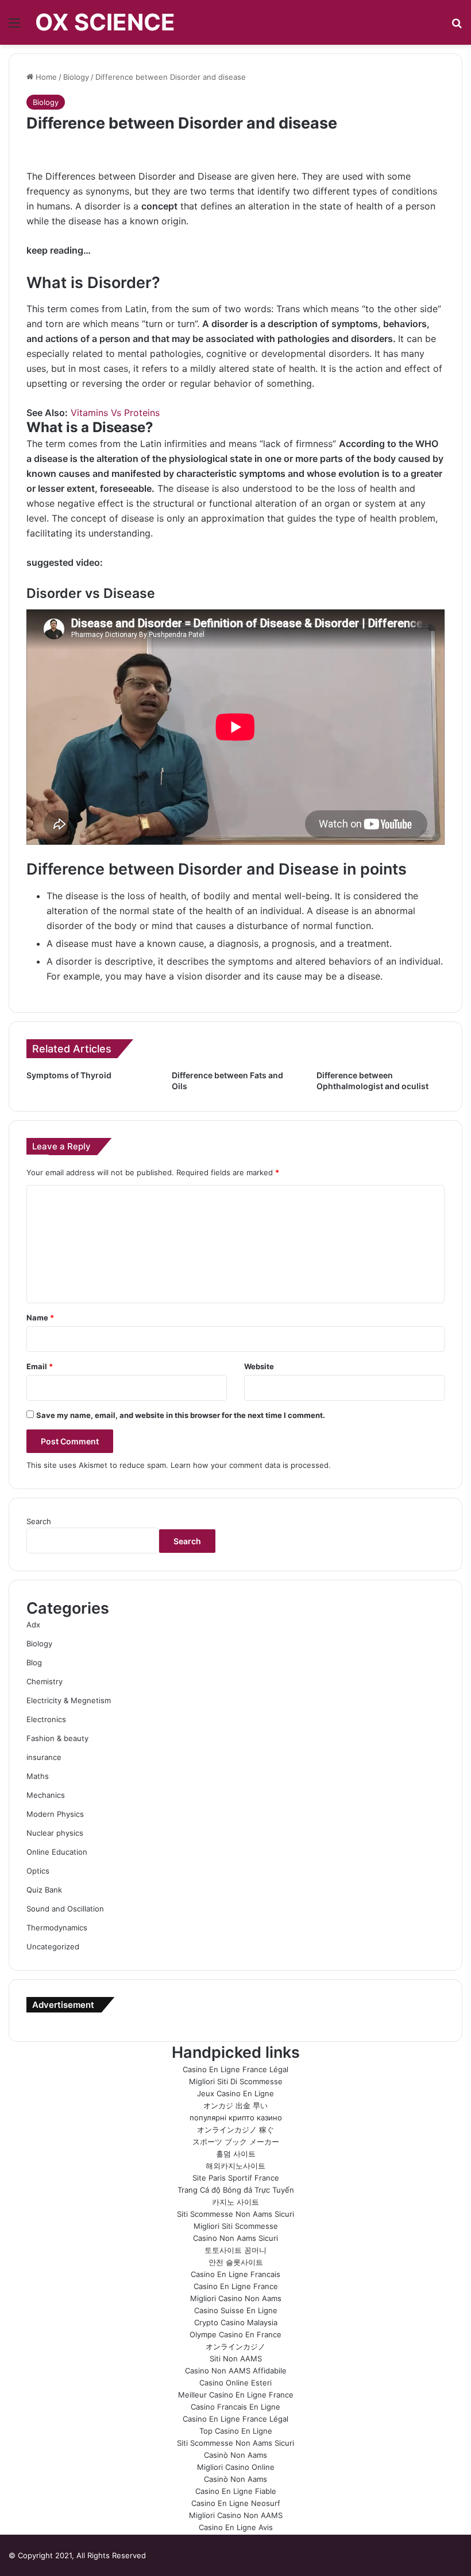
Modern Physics (55, 1814)
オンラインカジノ (235, 2346)
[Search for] (457, 27)
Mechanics (46, 1795)
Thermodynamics (57, 1928)
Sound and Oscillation (65, 1909)
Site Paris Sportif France (236, 2178)
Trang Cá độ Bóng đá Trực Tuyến (236, 2190)
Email (40, 1366)
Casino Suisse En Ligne (236, 2310)
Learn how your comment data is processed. (251, 1465)
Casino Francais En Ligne (235, 2407)
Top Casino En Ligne (236, 2431)
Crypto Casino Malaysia (236, 2322)
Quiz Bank (44, 1890)
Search (39, 1521)
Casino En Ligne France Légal (235, 2069)
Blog (34, 1662)
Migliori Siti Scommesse (236, 2226)
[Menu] (14, 27)
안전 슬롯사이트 (236, 2262)
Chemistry (45, 1681)
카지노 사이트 (235, 2202)
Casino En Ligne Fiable (236, 2491)
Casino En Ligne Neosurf (236, 2503)
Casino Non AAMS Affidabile (236, 2371)
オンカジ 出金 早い (235, 2105)
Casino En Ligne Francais (235, 2274)
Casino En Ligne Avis (236, 2527)
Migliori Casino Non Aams (236, 2298)
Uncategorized (53, 1946)
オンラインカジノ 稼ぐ (235, 2130)
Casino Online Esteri (235, 2383)
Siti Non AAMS (236, 2359)
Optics (38, 1871)
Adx (33, 1625)
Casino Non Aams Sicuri (235, 2238)
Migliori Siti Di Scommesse (236, 2081)
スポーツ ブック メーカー (236, 2142)
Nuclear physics (55, 1833)
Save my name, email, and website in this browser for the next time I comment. (181, 1415)
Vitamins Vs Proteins (115, 413)
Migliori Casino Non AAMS (236, 2515)
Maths (38, 1776)
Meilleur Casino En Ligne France (236, 2395)
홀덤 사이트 (236, 2154)
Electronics (46, 1719)
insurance (44, 1757)
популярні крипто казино (236, 2117)
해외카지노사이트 (235, 2166)
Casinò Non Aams (235, 2455)
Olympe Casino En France (235, 2334)
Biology (76, 77)
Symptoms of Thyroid (69, 1075)
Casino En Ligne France (236, 2286)
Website (259, 1366)
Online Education (57, 1852)
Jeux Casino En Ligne (235, 2093)
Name (40, 1318)
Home (45, 77)
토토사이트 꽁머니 (235, 2250)
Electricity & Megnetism (69, 1700)
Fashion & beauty (57, 1738)
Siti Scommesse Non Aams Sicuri (235, 2214)
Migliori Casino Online (236, 2467)
